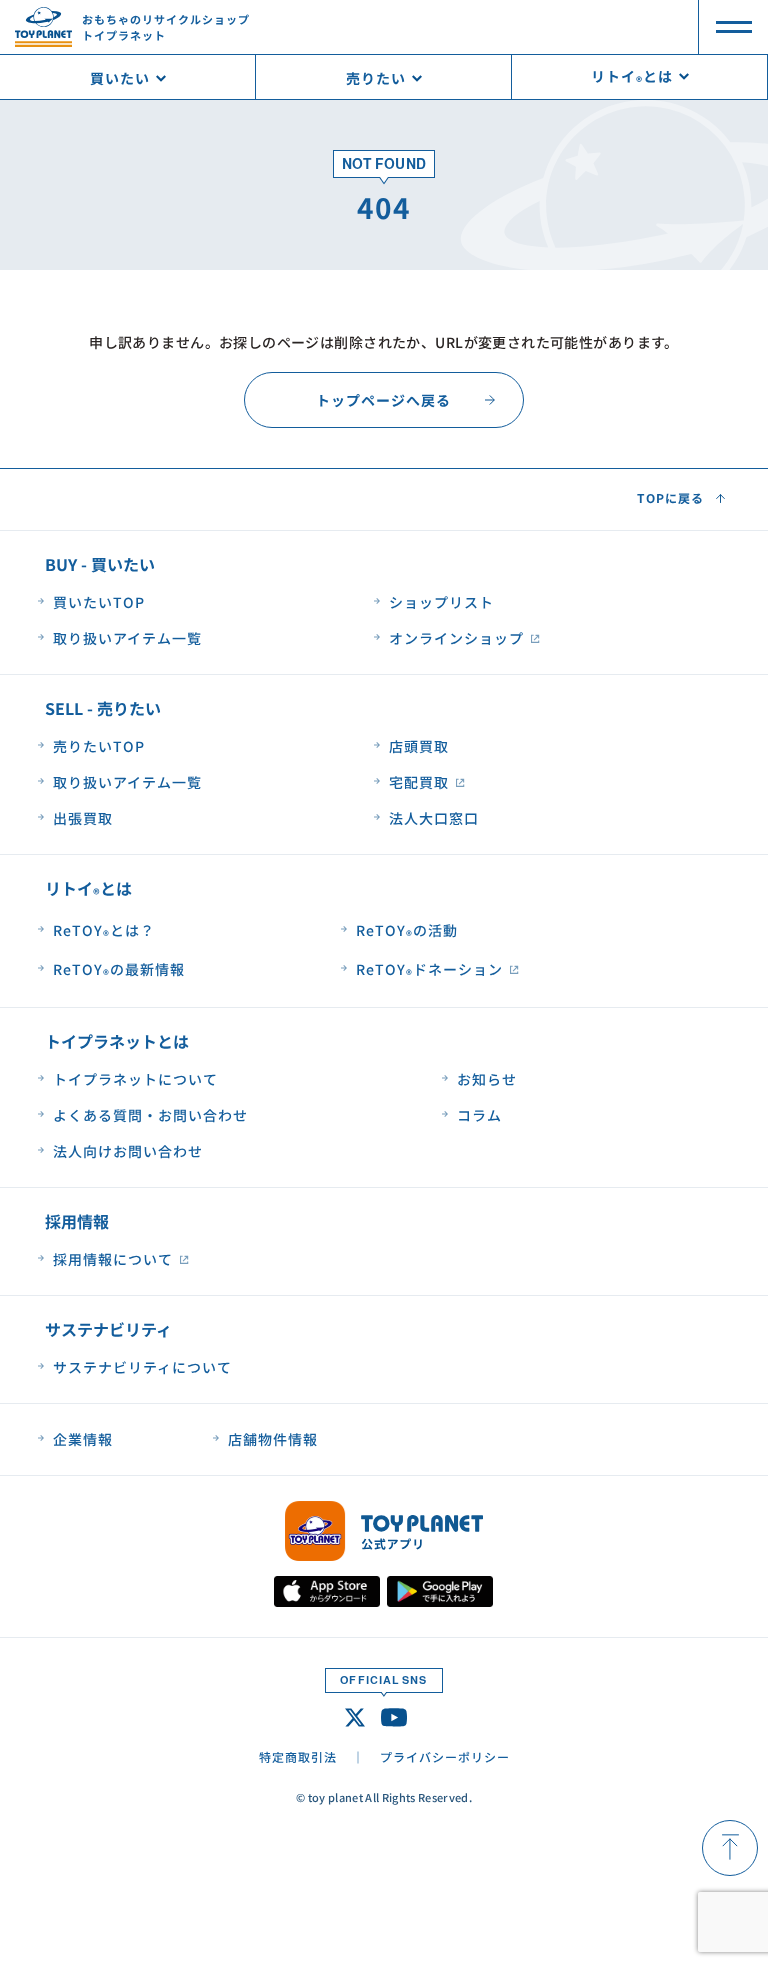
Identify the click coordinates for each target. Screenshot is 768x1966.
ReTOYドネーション (429, 970)
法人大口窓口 (434, 818)
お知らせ (487, 1079)
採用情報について (113, 1259)
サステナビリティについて (142, 1367)
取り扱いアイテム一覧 (127, 638)
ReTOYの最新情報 (119, 970)
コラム (479, 1115)
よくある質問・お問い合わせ (150, 1115)
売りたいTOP (99, 746)
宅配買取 (419, 782)
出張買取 (83, 818)
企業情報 (83, 1439)
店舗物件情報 (273, 1439)
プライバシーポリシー (445, 1756)
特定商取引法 (298, 1756)
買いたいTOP (99, 602)
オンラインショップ (456, 638)
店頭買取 (419, 746)
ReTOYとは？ (104, 931)
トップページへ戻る (383, 400)
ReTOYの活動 (407, 931)
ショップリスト (441, 602)
